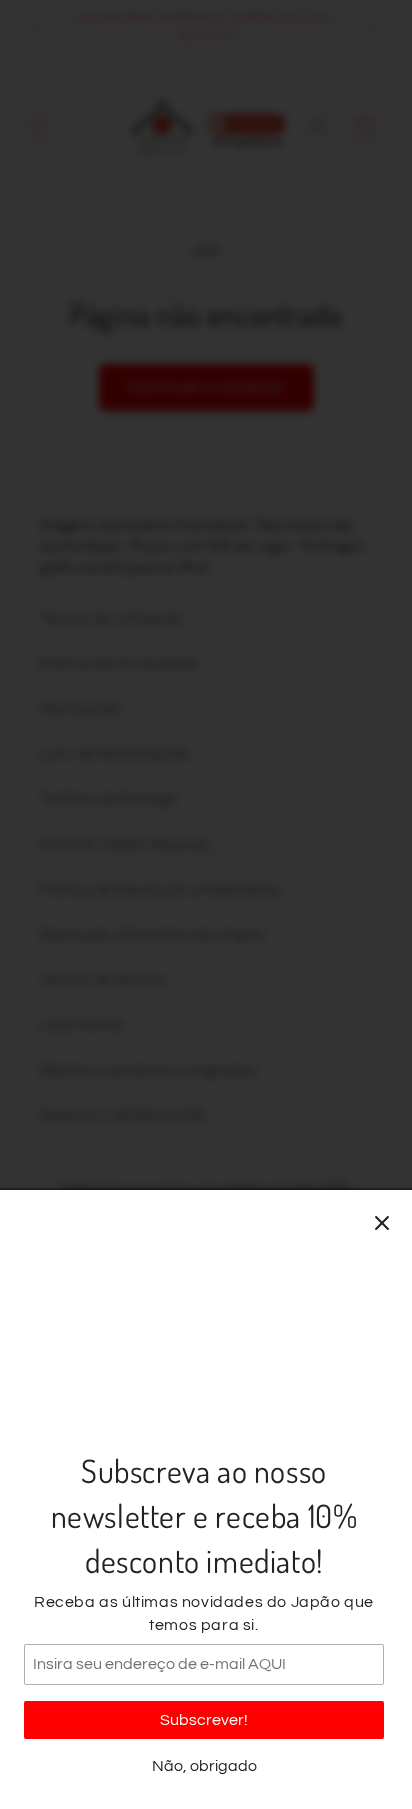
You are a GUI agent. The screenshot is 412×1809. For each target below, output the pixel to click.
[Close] (382, 1223)
